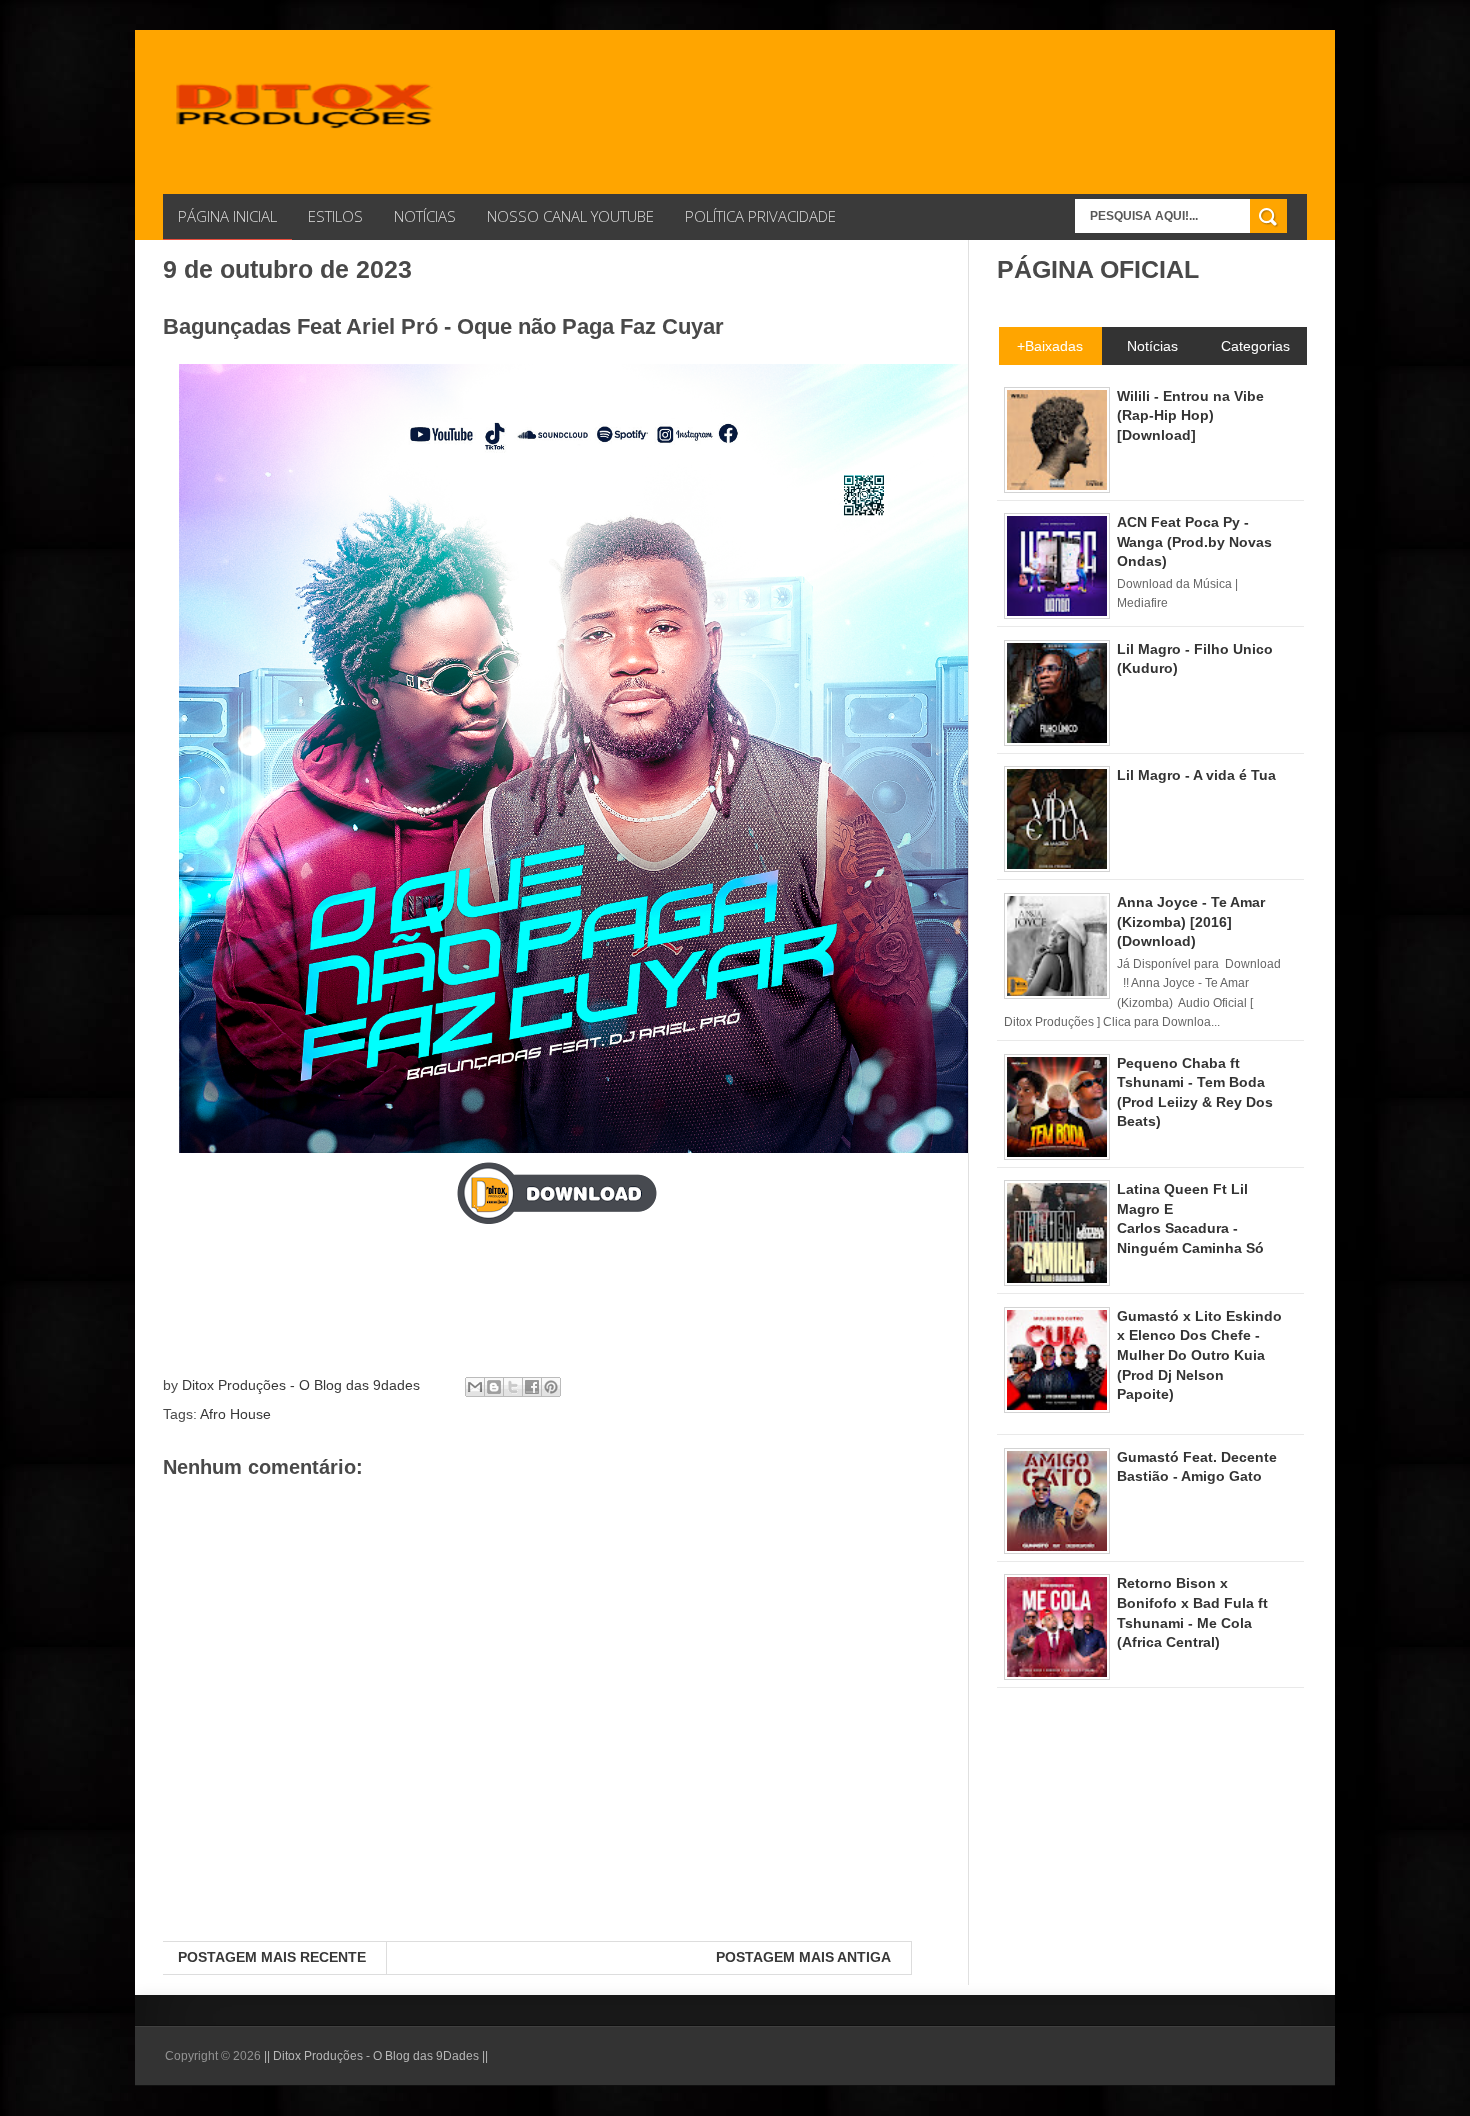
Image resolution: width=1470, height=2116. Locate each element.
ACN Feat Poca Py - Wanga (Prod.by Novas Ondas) (1194, 541)
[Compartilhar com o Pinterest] (551, 1387)
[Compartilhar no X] (513, 1387)
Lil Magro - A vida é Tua (1196, 775)
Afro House (235, 1414)
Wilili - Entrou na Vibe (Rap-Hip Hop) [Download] (1190, 415)
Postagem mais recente (272, 1957)
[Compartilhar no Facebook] (532, 1387)
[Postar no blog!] (494, 1387)
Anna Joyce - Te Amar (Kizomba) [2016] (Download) (1191, 921)
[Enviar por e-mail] (475, 1387)
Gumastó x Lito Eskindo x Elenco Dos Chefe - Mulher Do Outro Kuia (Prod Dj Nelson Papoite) (1199, 1355)
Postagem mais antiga (803, 1957)
